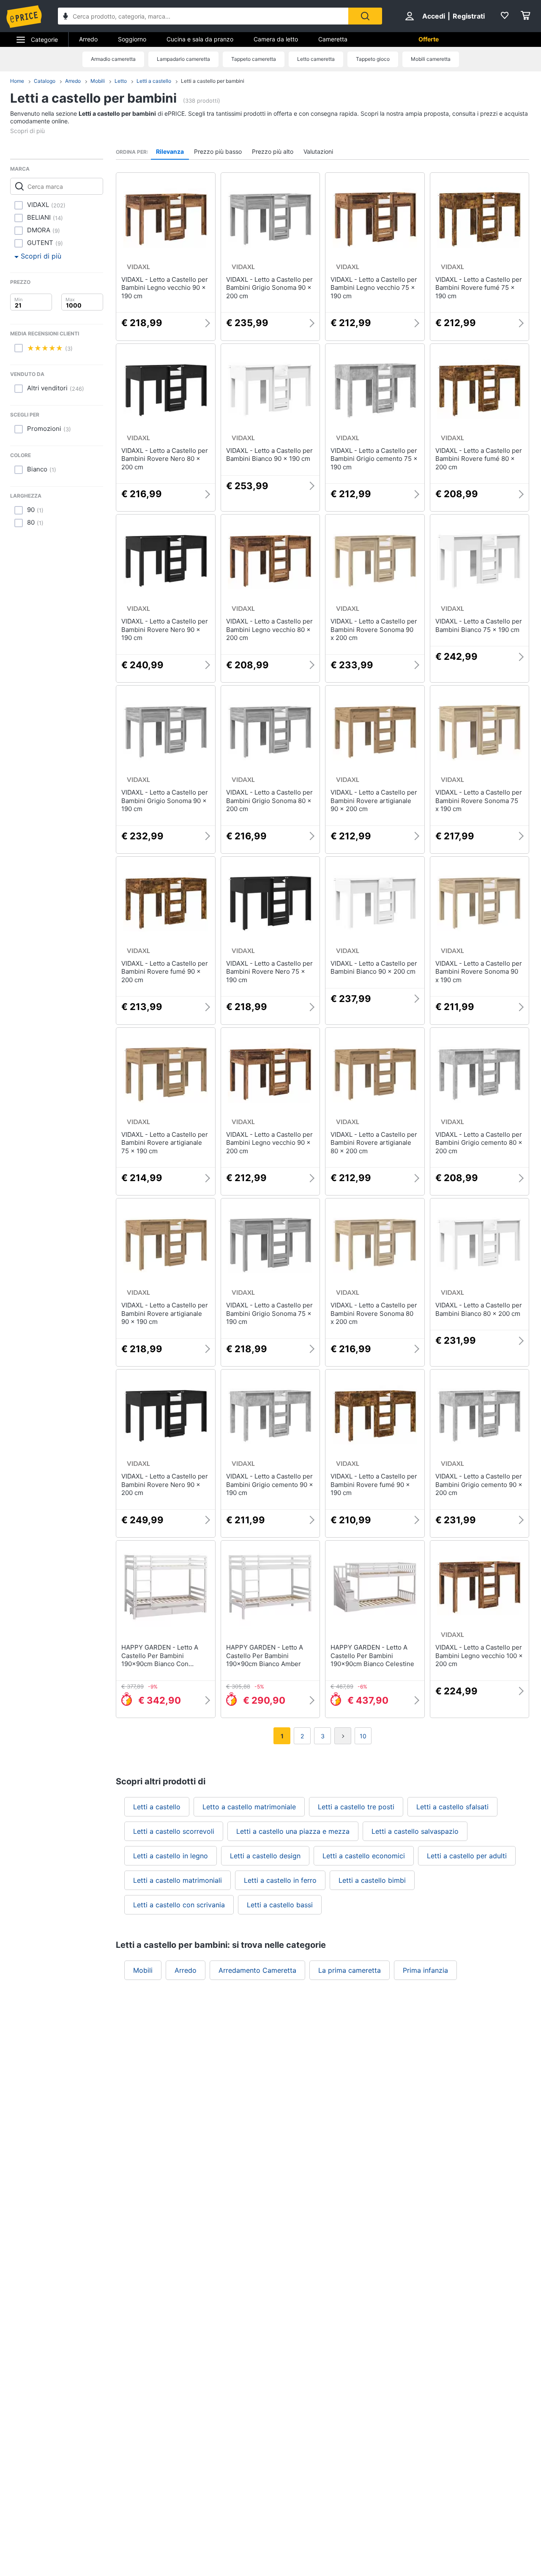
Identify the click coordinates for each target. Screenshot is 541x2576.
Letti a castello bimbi (372, 1880)
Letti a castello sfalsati (452, 1807)
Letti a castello (154, 81)
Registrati (469, 16)
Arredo (88, 39)
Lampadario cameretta (183, 59)
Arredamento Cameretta (257, 1970)
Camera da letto (276, 39)
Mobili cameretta (431, 59)
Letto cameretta (316, 59)
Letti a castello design (265, 1856)
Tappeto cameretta (254, 59)
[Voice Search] (66, 17)
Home (17, 81)
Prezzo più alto (273, 151)
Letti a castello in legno (171, 1856)
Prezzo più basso (218, 151)
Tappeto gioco (373, 59)
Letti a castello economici (364, 1856)
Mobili (98, 81)
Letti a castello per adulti (467, 1856)
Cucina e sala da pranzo (200, 39)
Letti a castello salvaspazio (415, 1831)
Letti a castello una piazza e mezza (293, 1831)
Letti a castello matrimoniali (178, 1880)
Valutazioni (318, 151)
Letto (121, 81)
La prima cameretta (350, 1970)
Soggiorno (132, 39)
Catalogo (45, 81)
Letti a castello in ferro (280, 1880)
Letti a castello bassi (280, 1905)
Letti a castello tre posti (356, 1807)
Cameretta (333, 39)
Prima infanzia (425, 1970)
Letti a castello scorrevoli (174, 1831)
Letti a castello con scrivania (179, 1905)
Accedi (434, 16)
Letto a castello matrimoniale (249, 1807)
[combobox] (203, 16)
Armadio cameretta (113, 59)
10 (363, 1736)
